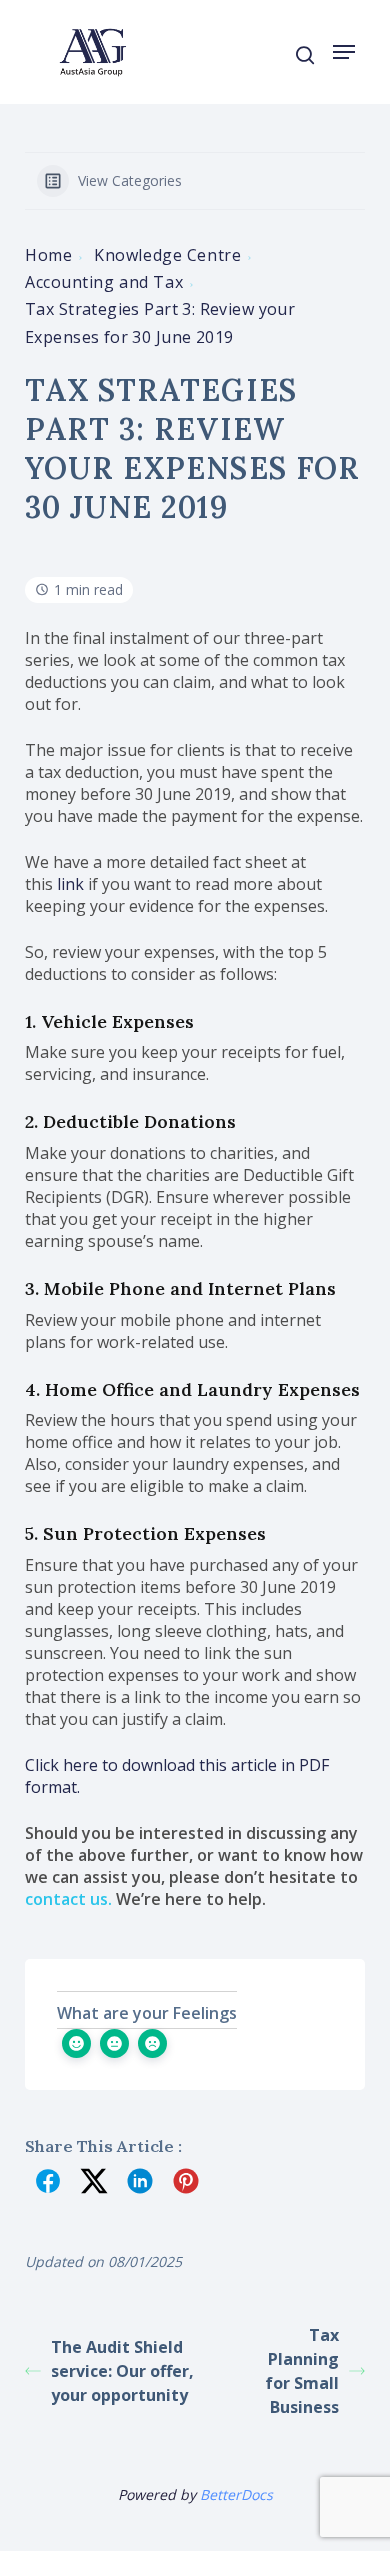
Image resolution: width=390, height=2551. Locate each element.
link (70, 884)
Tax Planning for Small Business (302, 2371)
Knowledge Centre (167, 255)
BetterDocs (236, 2494)
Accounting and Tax (104, 282)
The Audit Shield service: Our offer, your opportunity (122, 2371)
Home (48, 255)
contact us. (68, 1899)
